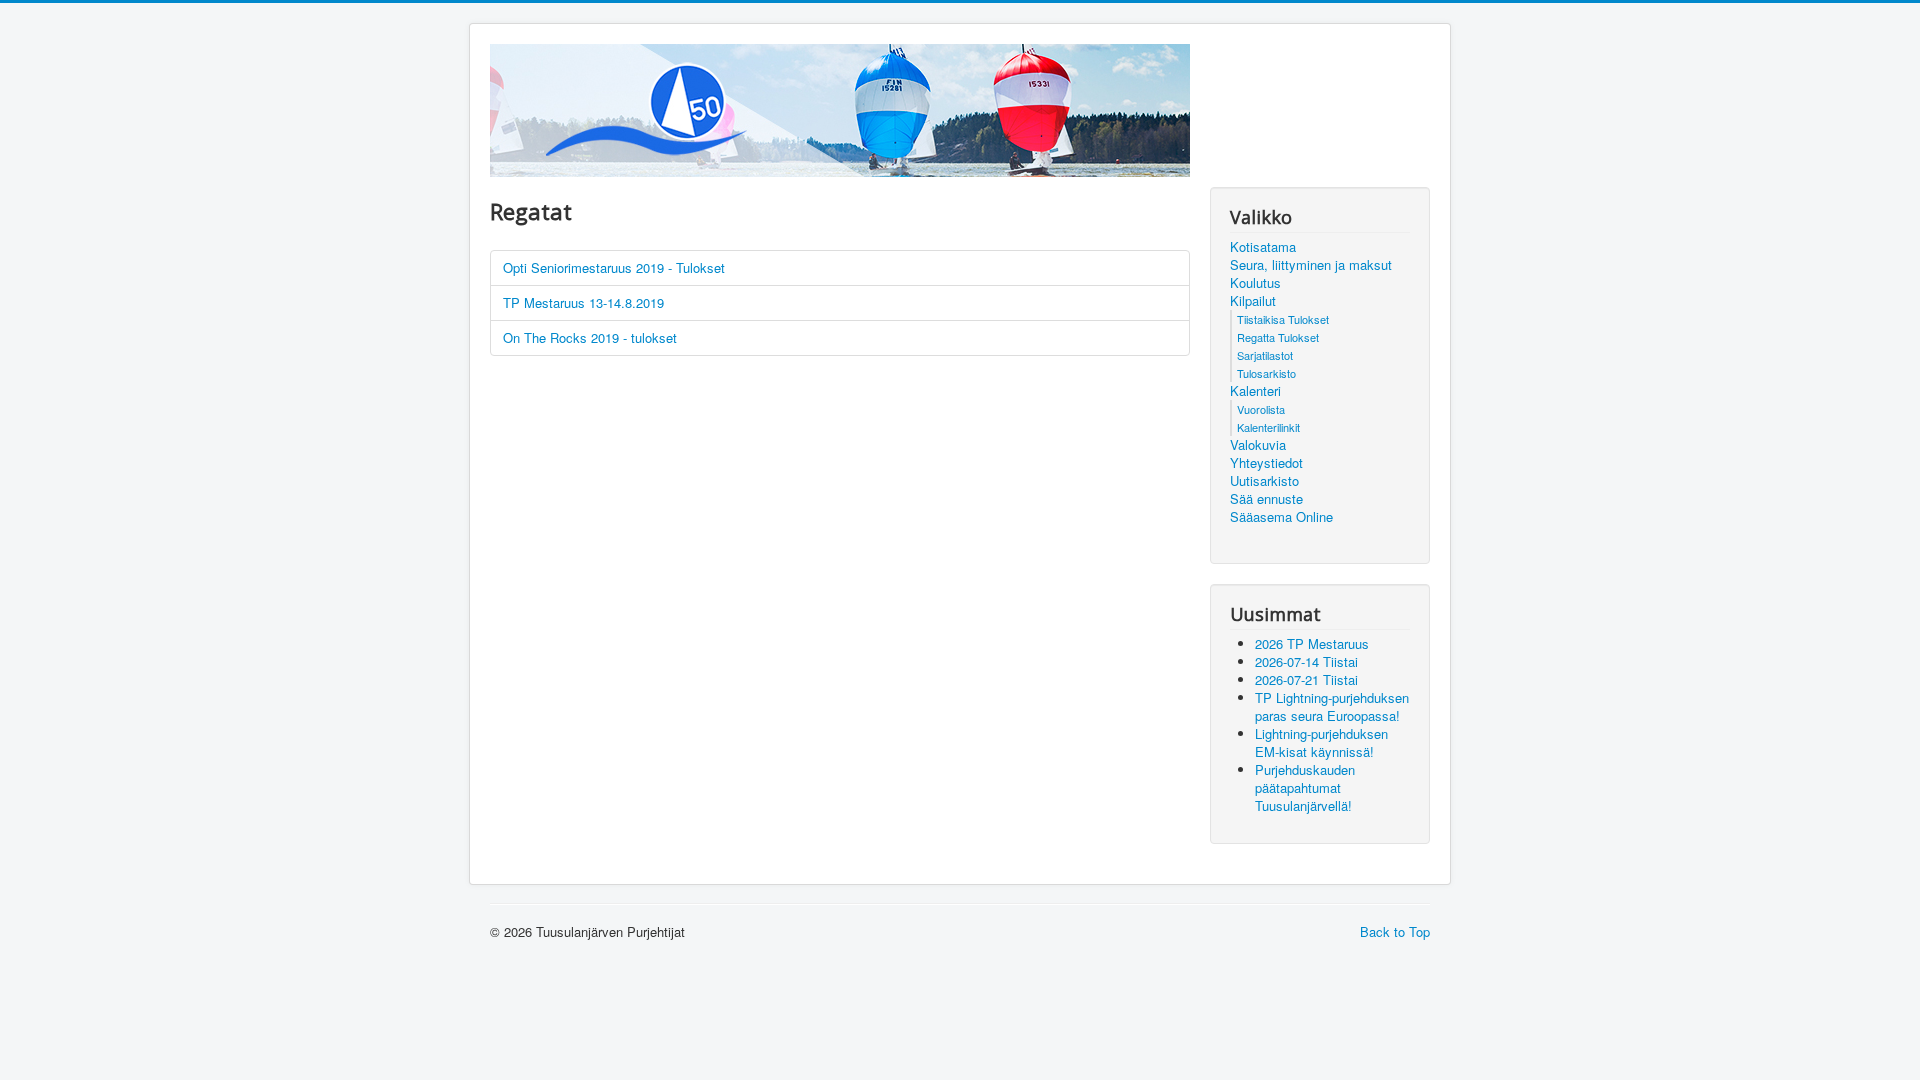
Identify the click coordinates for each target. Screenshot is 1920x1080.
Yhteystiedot (1266, 463)
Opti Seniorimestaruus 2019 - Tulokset (614, 267)
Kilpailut (1253, 301)
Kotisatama (1263, 247)
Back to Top (1395, 931)
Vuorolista (1261, 409)
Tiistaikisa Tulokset (1283, 319)
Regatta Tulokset (1278, 337)
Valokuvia (1258, 445)
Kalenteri (1255, 391)
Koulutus (1255, 283)
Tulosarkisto (1266, 373)
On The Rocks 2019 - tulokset (590, 337)
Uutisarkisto (1264, 481)
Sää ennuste (1266, 499)
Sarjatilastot (1265, 355)
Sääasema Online (1281, 517)
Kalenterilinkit (1268, 427)
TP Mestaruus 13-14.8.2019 (583, 302)
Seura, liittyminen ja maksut (1311, 265)
